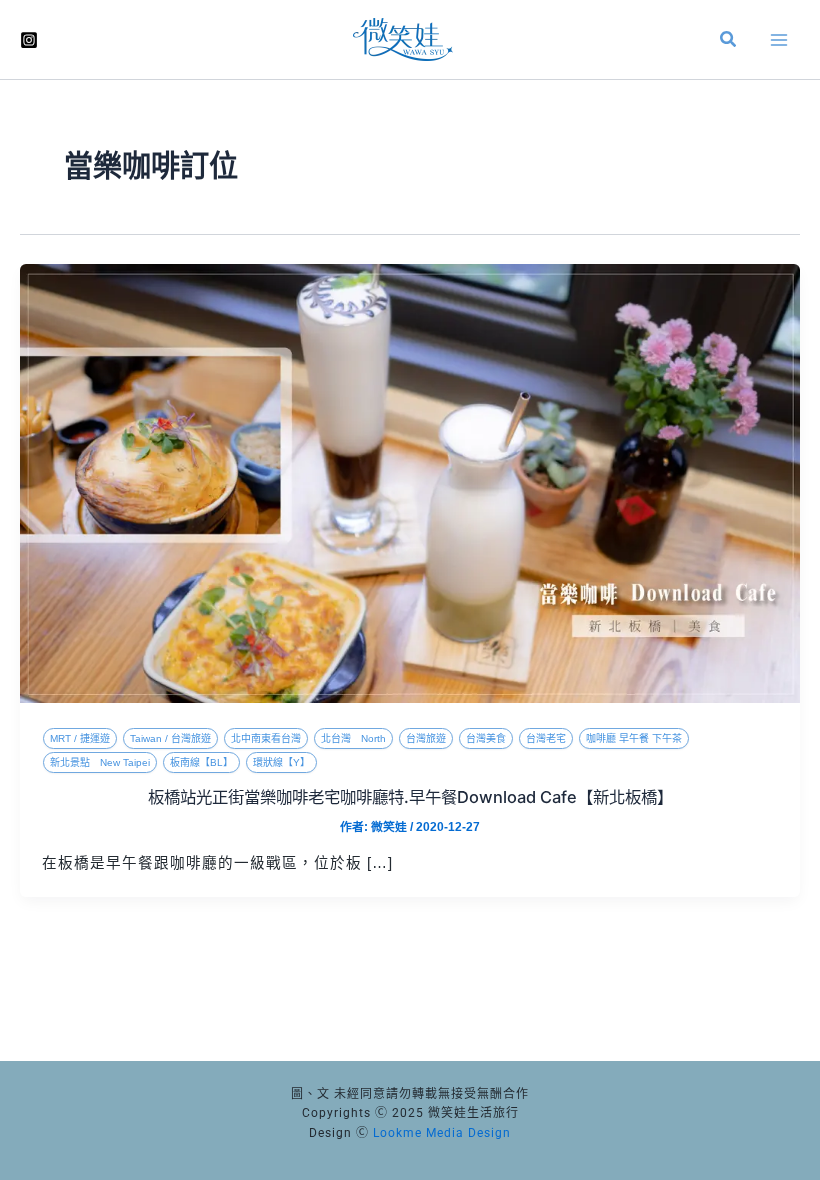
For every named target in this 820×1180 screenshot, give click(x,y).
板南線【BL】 (201, 762)
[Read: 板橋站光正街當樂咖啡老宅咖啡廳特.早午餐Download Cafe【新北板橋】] (410, 483)
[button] (729, 42)
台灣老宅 (546, 738)
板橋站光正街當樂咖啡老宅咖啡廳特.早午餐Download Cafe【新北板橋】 (410, 797)
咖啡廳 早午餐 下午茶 (634, 738)
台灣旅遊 (426, 738)
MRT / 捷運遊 (80, 738)
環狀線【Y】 (281, 762)
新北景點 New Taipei (100, 762)
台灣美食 (486, 738)
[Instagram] (29, 40)
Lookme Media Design (442, 1133)
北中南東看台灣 (266, 738)
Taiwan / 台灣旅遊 (170, 738)
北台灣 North (353, 738)
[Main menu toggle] (779, 40)
